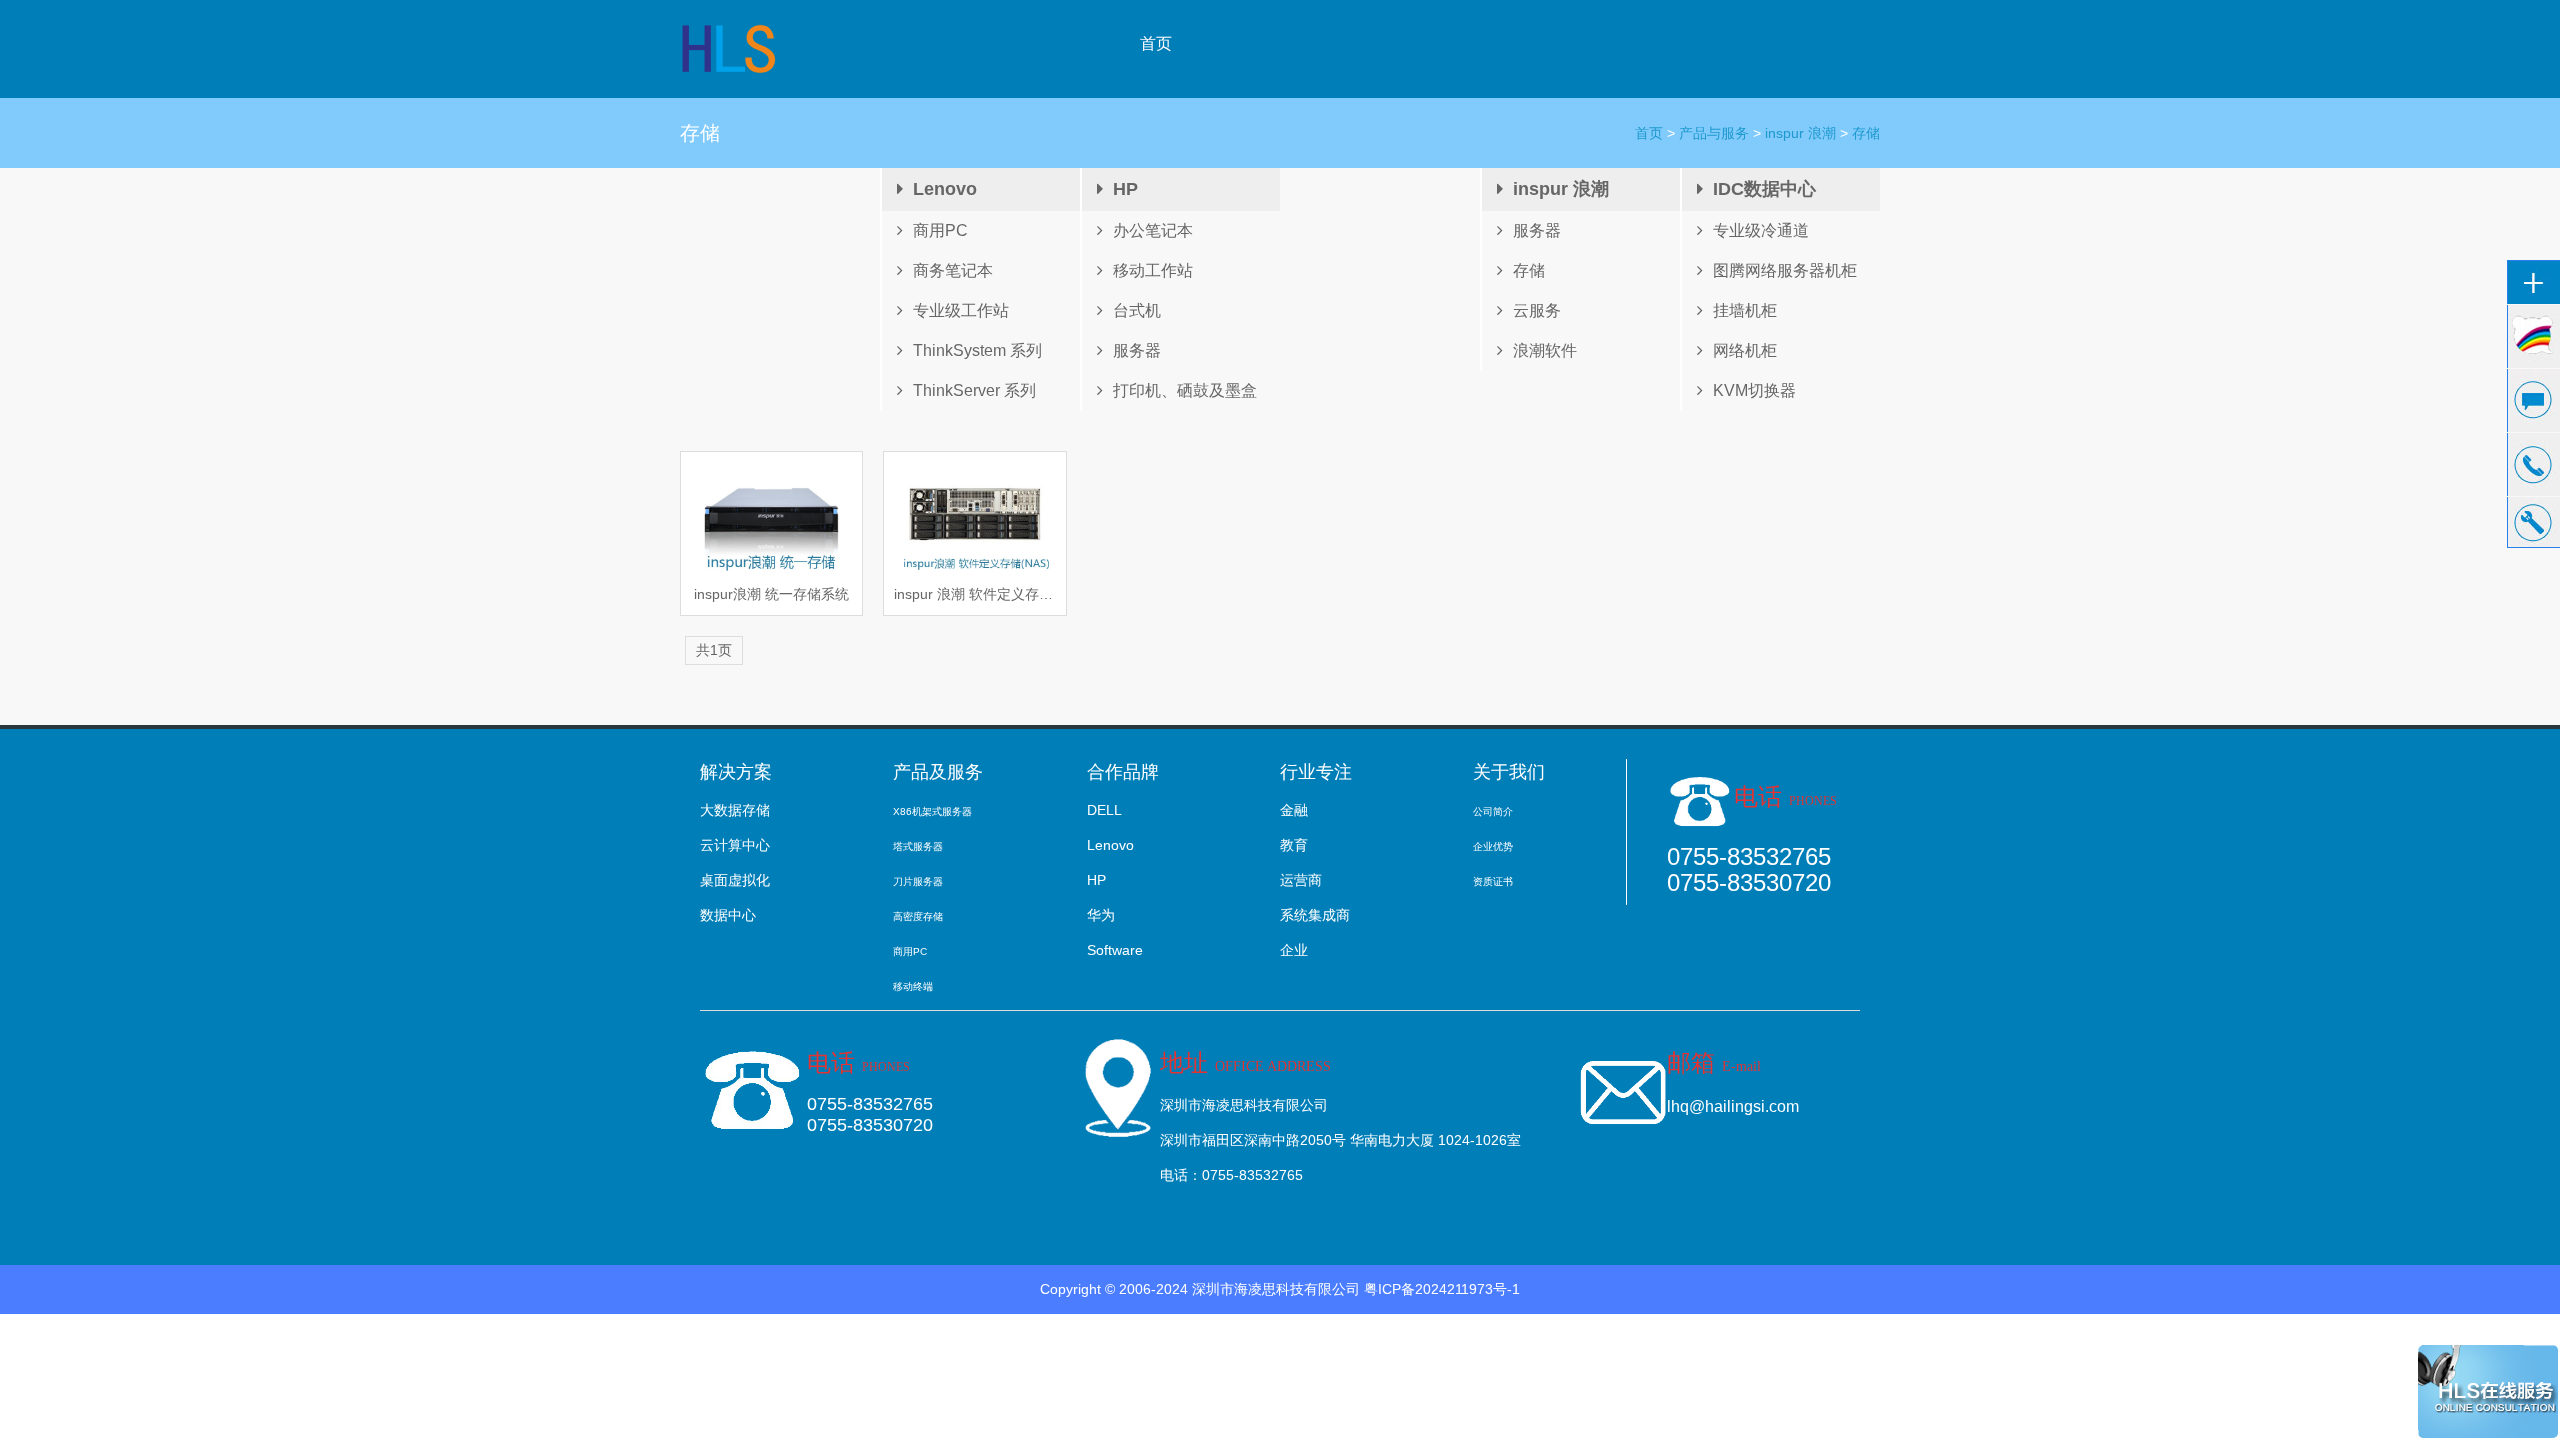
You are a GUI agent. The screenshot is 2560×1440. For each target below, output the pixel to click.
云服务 (1537, 310)
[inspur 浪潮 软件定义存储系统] (974, 518)
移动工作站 (1153, 270)
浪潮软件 (1545, 350)
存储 (1866, 133)
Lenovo (945, 189)
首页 (1156, 43)
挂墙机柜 (1745, 310)
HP (1125, 189)
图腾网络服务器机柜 (1785, 270)
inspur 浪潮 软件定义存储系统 (974, 594)
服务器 (1137, 350)
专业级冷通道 (1761, 230)
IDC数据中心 (1764, 189)
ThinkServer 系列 (974, 390)
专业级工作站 (961, 310)
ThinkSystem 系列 (977, 350)
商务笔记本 (953, 270)
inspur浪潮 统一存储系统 (771, 594)
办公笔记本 (1153, 230)
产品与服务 (1714, 133)
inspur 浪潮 (1800, 133)
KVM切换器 (1754, 390)
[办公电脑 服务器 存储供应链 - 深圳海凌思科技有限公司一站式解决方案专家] (730, 48)
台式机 (1137, 310)
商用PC (940, 230)
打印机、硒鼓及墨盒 (1185, 390)
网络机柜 (1745, 350)
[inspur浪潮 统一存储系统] (771, 518)
